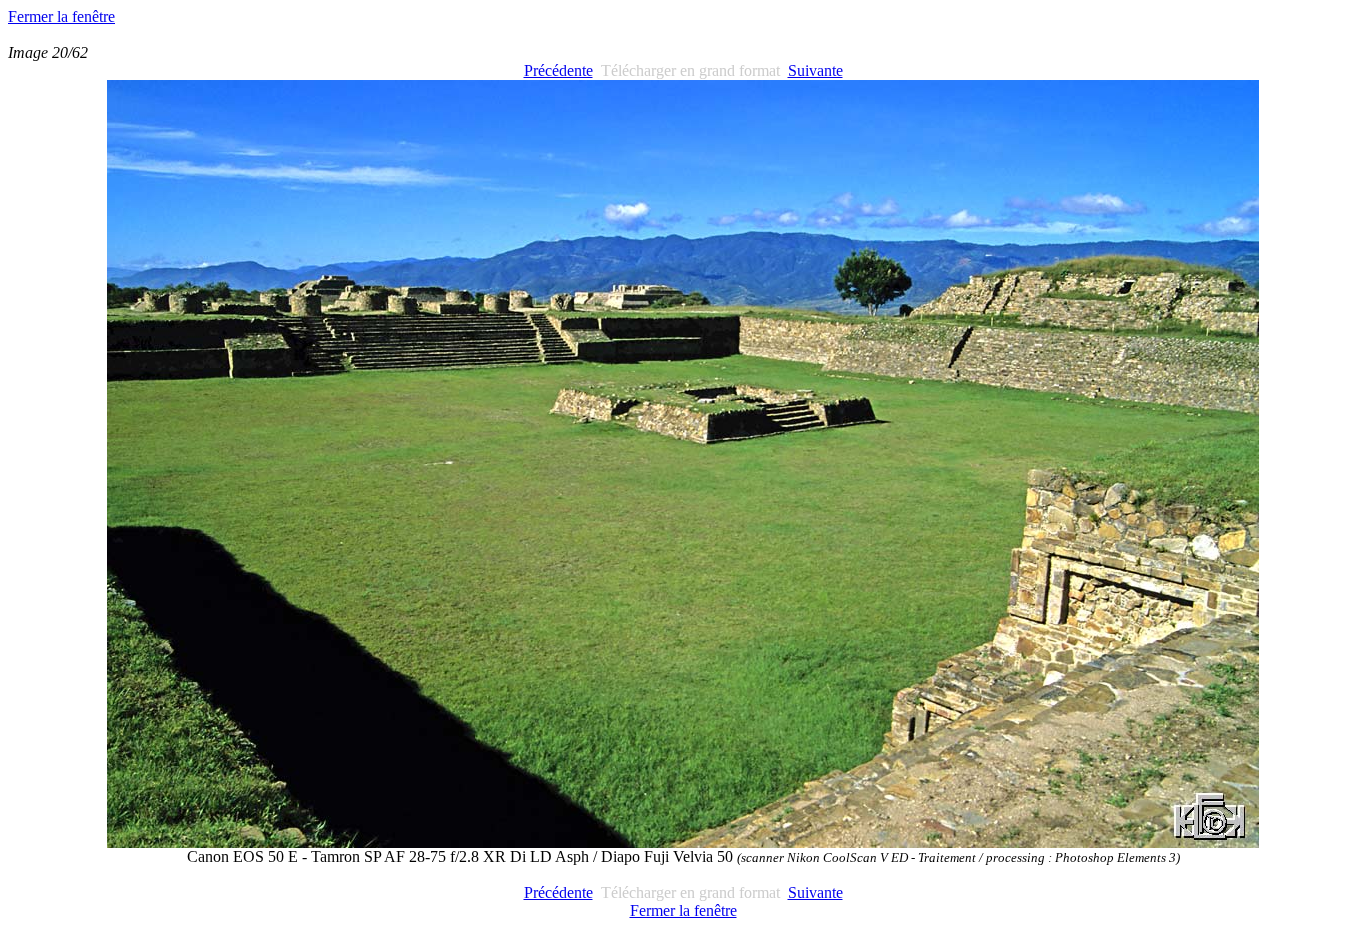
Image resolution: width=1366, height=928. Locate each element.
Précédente (558, 70)
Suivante (815, 70)
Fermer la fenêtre (61, 16)
